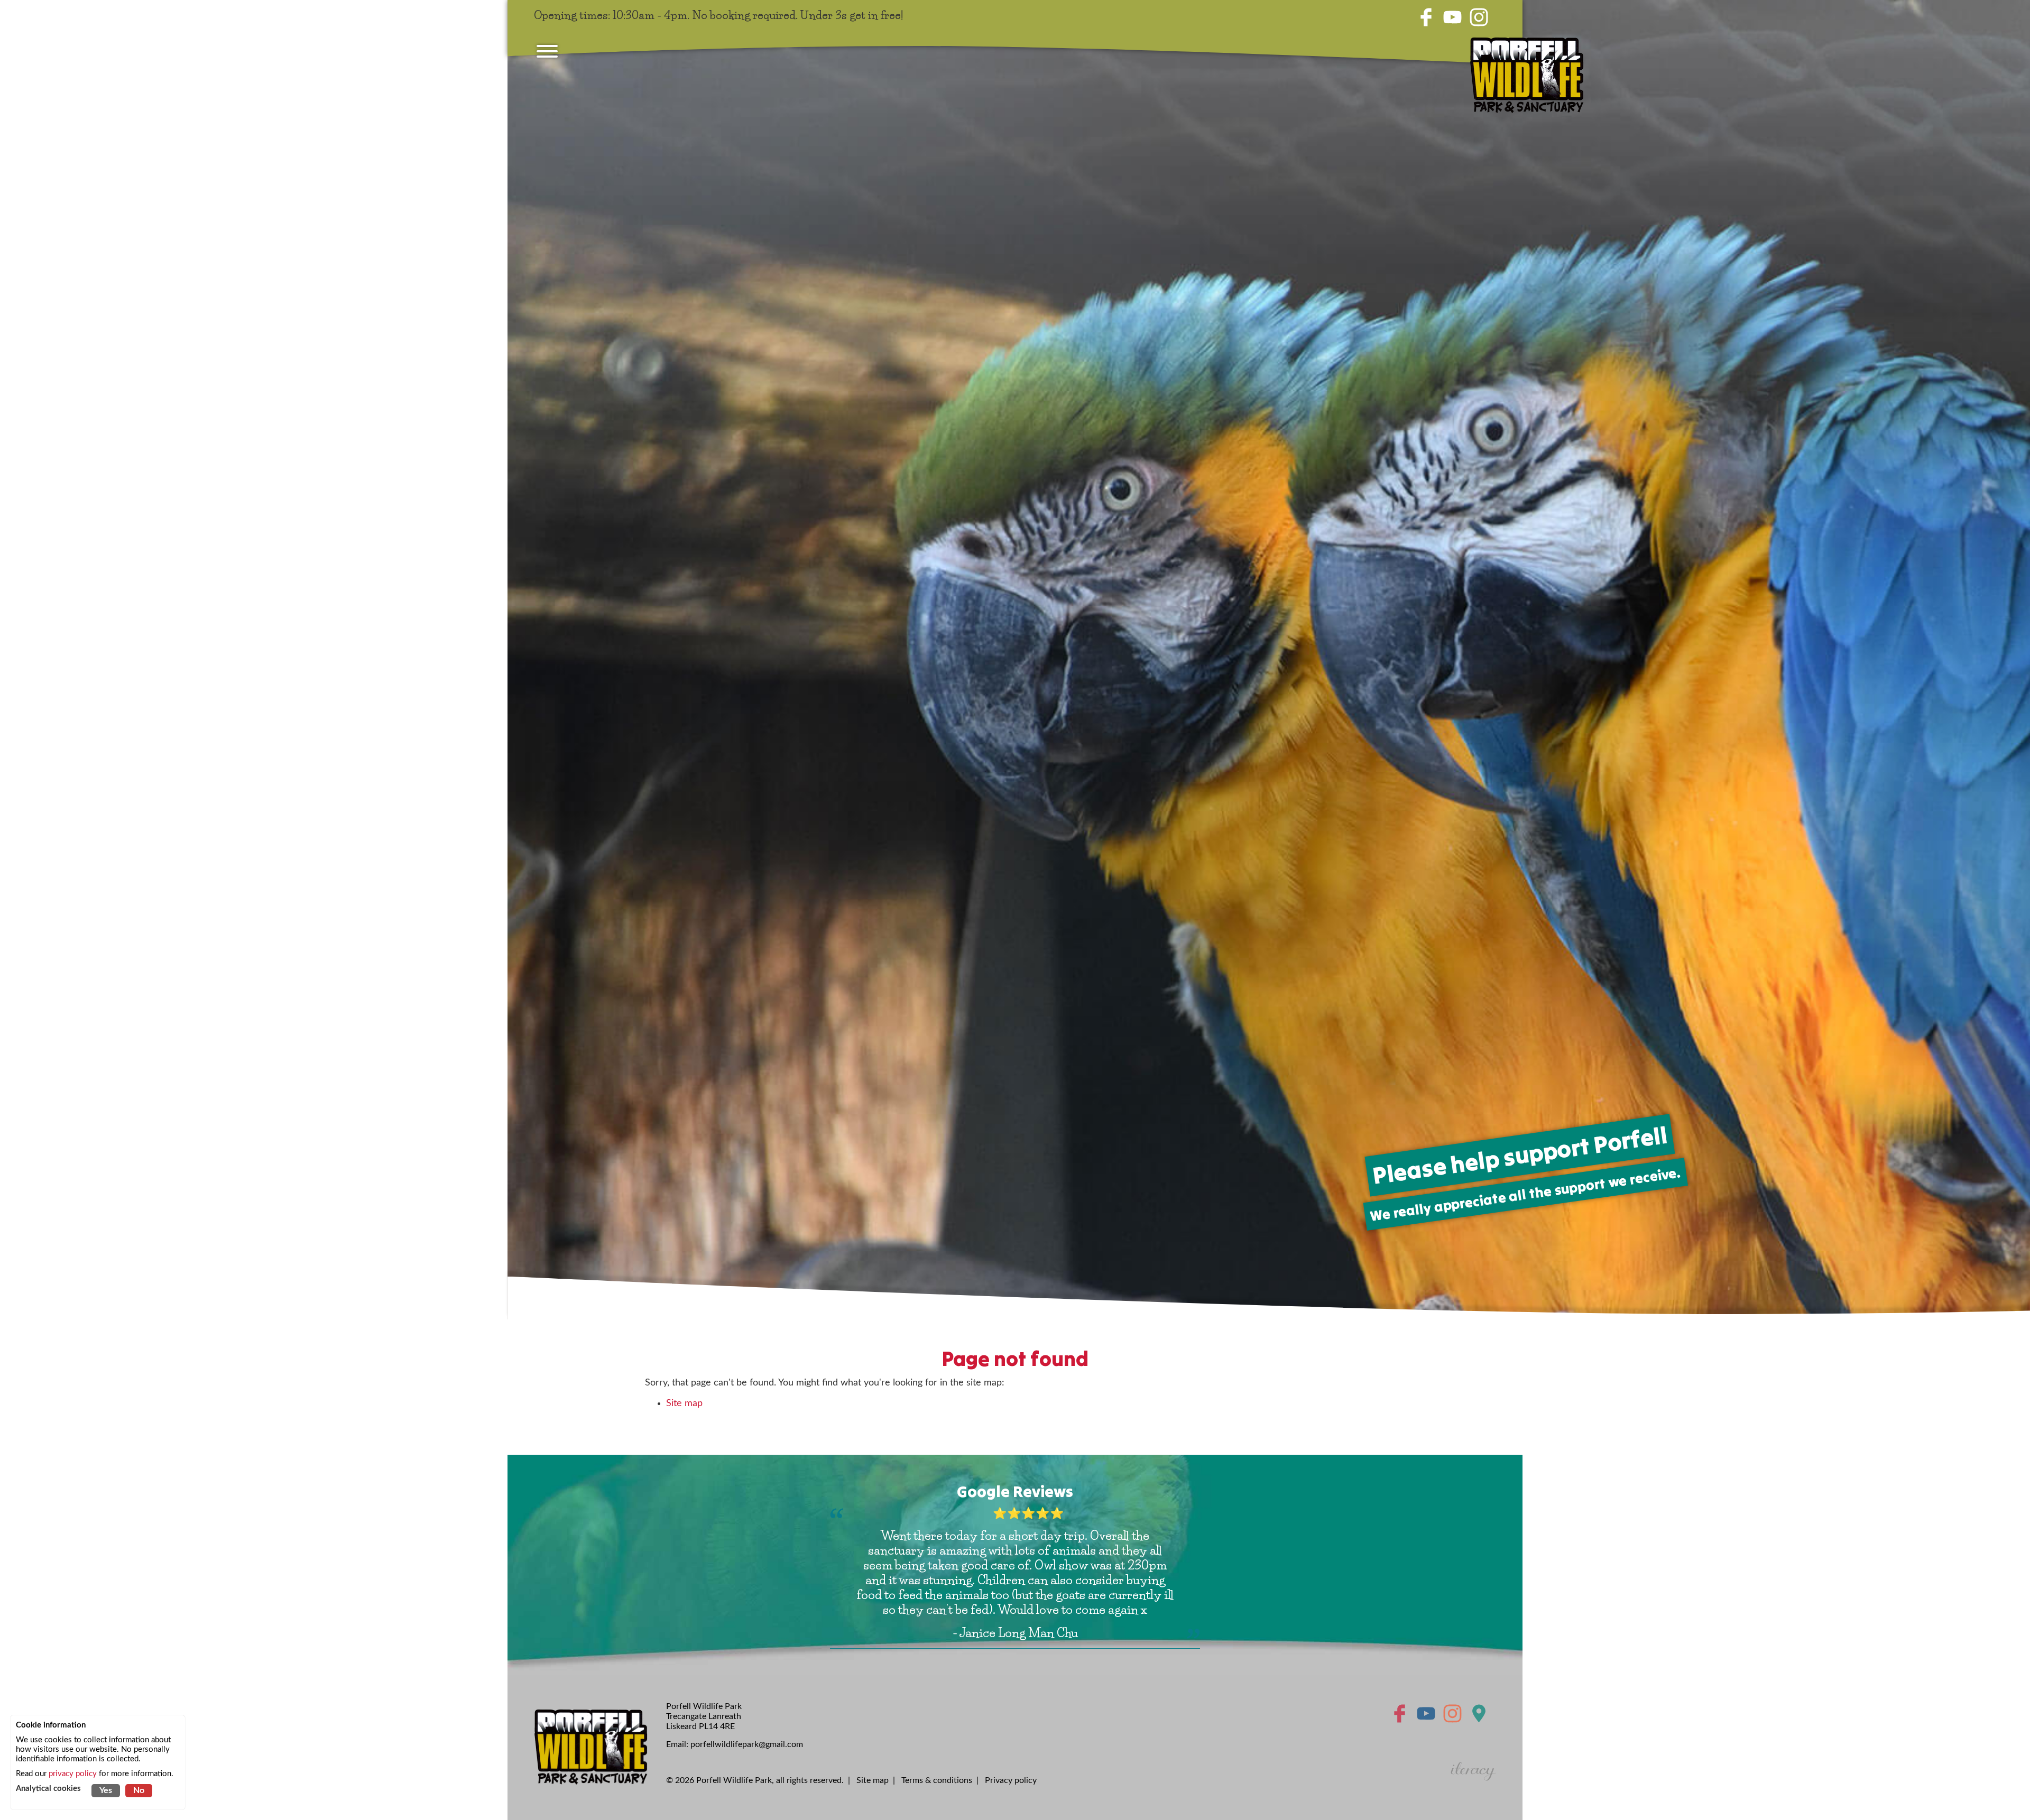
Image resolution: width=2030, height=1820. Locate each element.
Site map (684, 1403)
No (139, 1790)
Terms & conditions (937, 1780)
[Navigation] (547, 53)
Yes (106, 1790)
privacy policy (73, 1774)
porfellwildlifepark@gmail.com (747, 1744)
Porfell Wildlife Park (734, 1780)
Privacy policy (1011, 1780)
